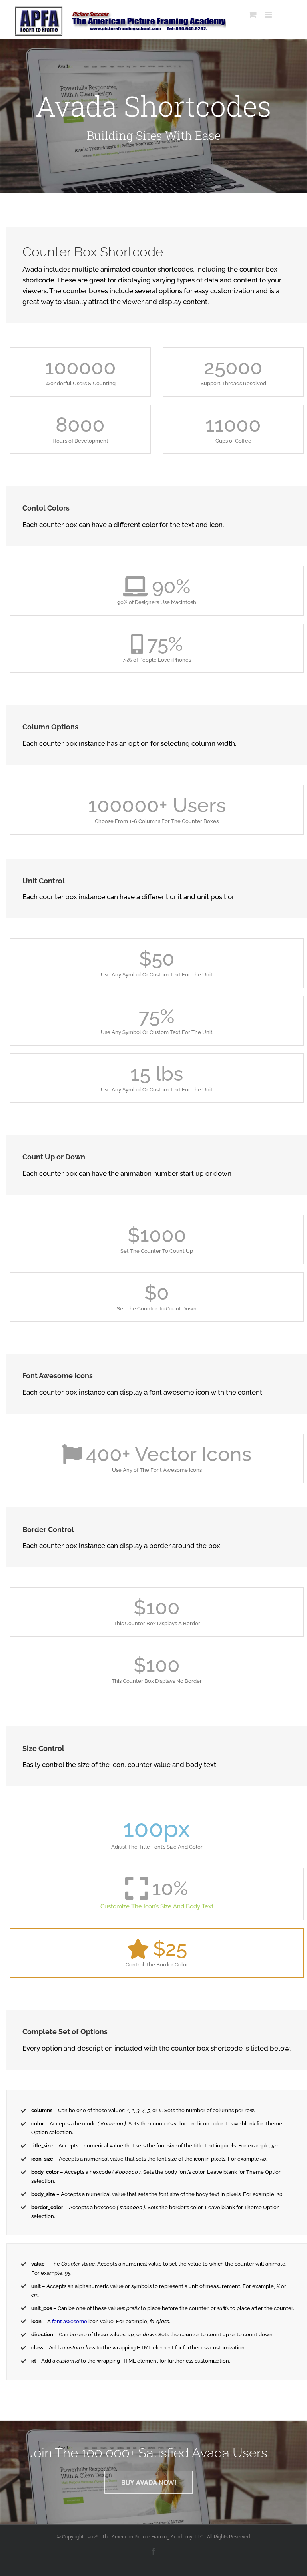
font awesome (70, 2321)
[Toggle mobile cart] (253, 15)
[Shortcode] (153, 116)
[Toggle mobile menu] (269, 15)
